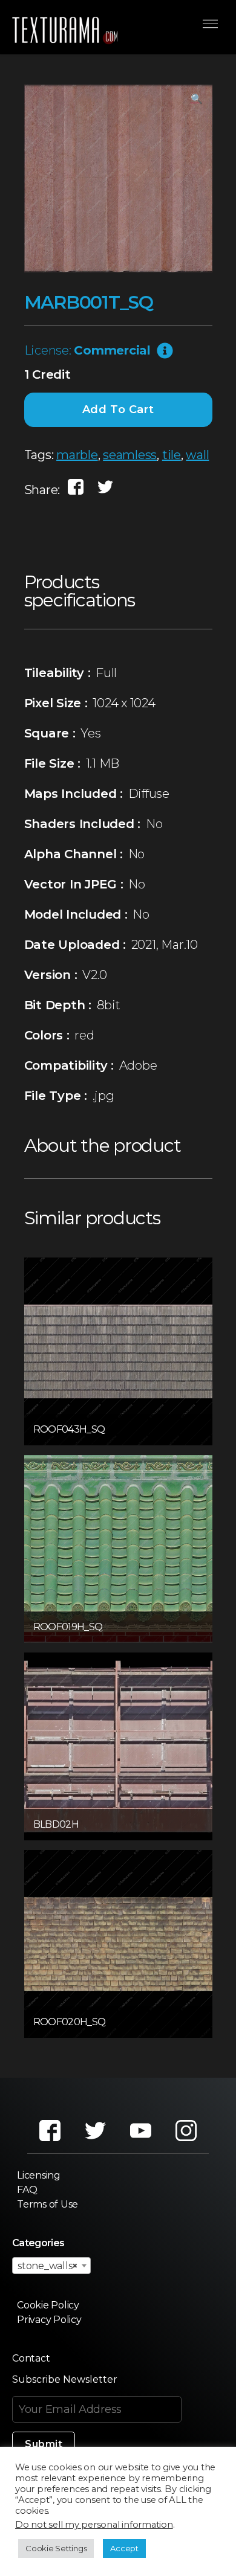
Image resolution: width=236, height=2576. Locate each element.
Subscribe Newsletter (65, 2379)
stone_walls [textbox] (48, 2266)
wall (197, 455)
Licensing (39, 2175)
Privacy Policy (49, 2320)
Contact (31, 2358)
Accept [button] (124, 2548)
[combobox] (51, 2266)
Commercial (112, 350)
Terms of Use (48, 2204)
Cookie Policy (48, 2305)
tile (172, 455)
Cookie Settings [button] (56, 2548)
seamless (130, 455)
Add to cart (118, 410)
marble (77, 455)
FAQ (27, 2190)
